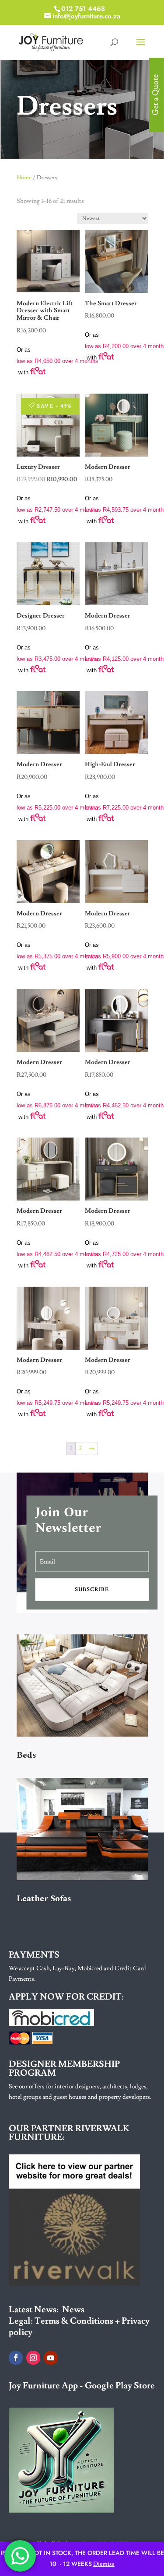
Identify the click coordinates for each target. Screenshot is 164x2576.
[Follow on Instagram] (33, 2358)
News (73, 2310)
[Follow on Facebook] (16, 2358)
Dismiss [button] (104, 2564)
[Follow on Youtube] (51, 2358)
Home (24, 178)
